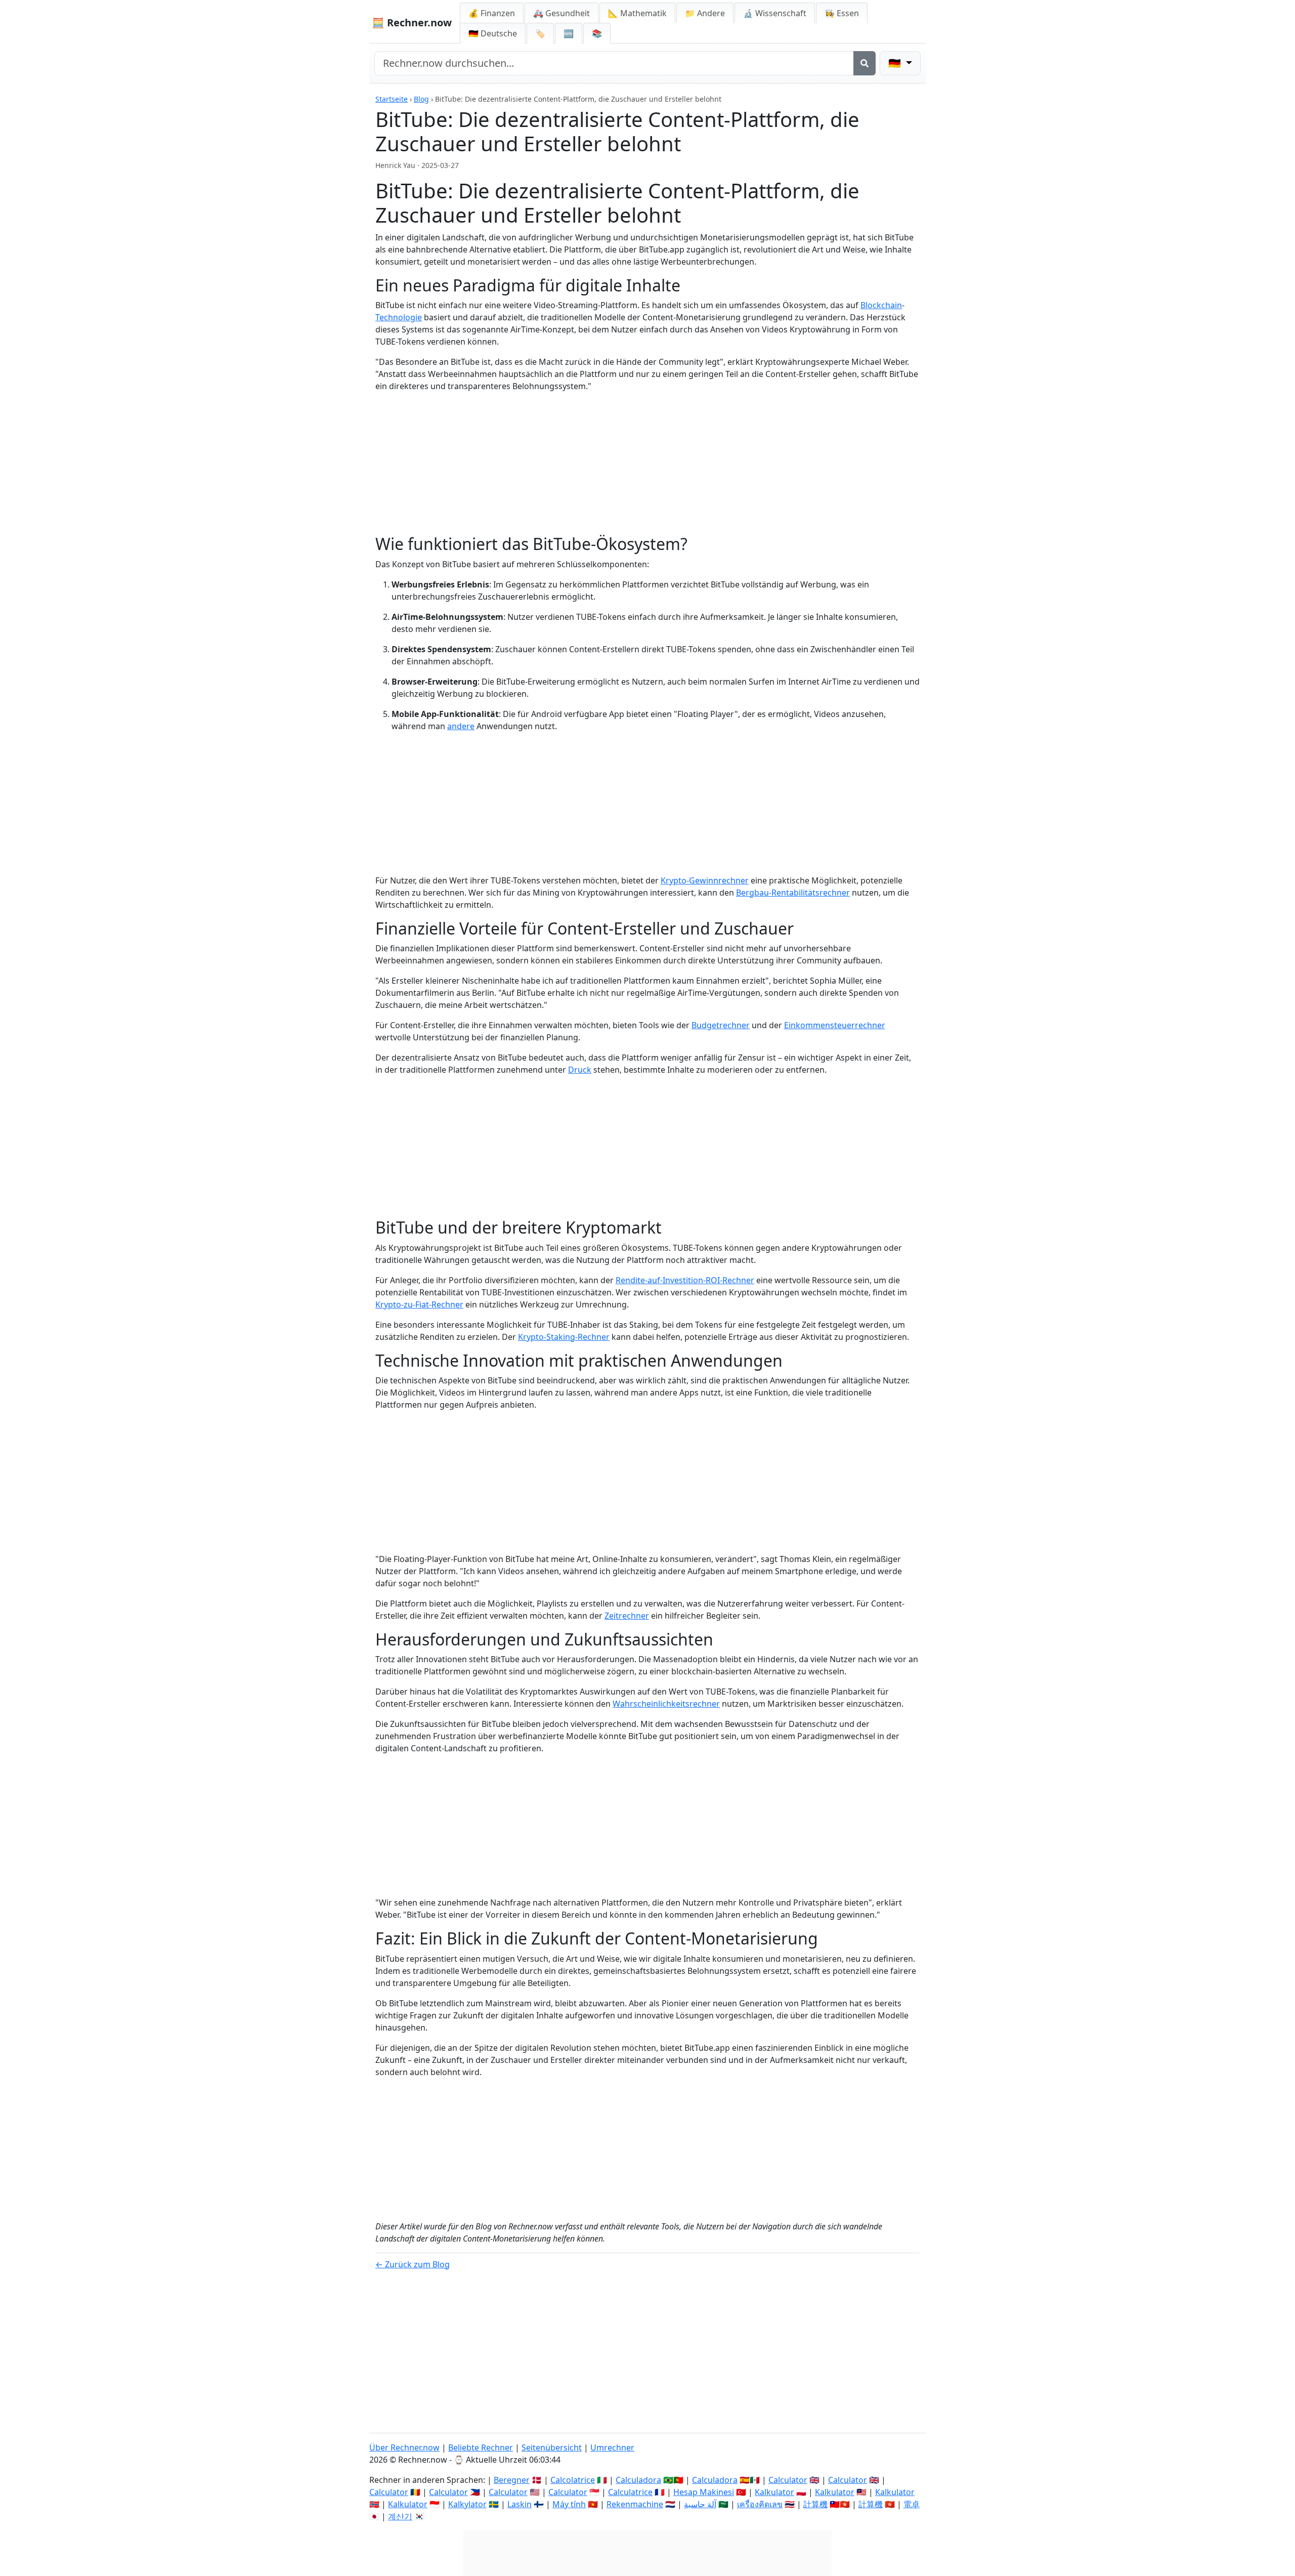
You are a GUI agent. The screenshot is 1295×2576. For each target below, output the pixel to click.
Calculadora (638, 2480)
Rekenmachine (635, 2504)
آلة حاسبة (700, 2504)
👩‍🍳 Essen (842, 13)
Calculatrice (630, 2492)
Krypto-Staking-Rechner (564, 1337)
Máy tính (569, 2504)
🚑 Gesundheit (562, 13)
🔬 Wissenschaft (775, 13)
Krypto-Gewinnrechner (705, 880)
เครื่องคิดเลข (760, 2504)
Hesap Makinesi (704, 2492)
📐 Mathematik (637, 13)
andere (461, 726)
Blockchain (881, 305)
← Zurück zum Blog (413, 2264)
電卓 (912, 2504)
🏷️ (540, 33)
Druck (580, 1070)
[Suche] (865, 63)
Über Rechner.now (404, 2447)
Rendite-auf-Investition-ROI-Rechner (685, 1280)
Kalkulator (774, 2492)
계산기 (400, 2516)
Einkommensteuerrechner (835, 1025)
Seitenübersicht (552, 2447)
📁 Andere (705, 13)
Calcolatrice (573, 2480)
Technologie (399, 317)
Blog (421, 99)
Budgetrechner (721, 1025)
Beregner (512, 2480)
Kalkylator (467, 2504)
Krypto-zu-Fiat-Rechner (419, 1304)
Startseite (392, 99)
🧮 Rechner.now (412, 23)
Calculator (788, 2480)
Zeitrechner (627, 1616)
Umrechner (612, 2447)
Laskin (520, 2504)
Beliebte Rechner (481, 2447)
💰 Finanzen (492, 13)
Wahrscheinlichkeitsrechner (666, 1704)
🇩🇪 (493, 33)
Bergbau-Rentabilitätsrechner (793, 893)
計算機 (815, 2504)
